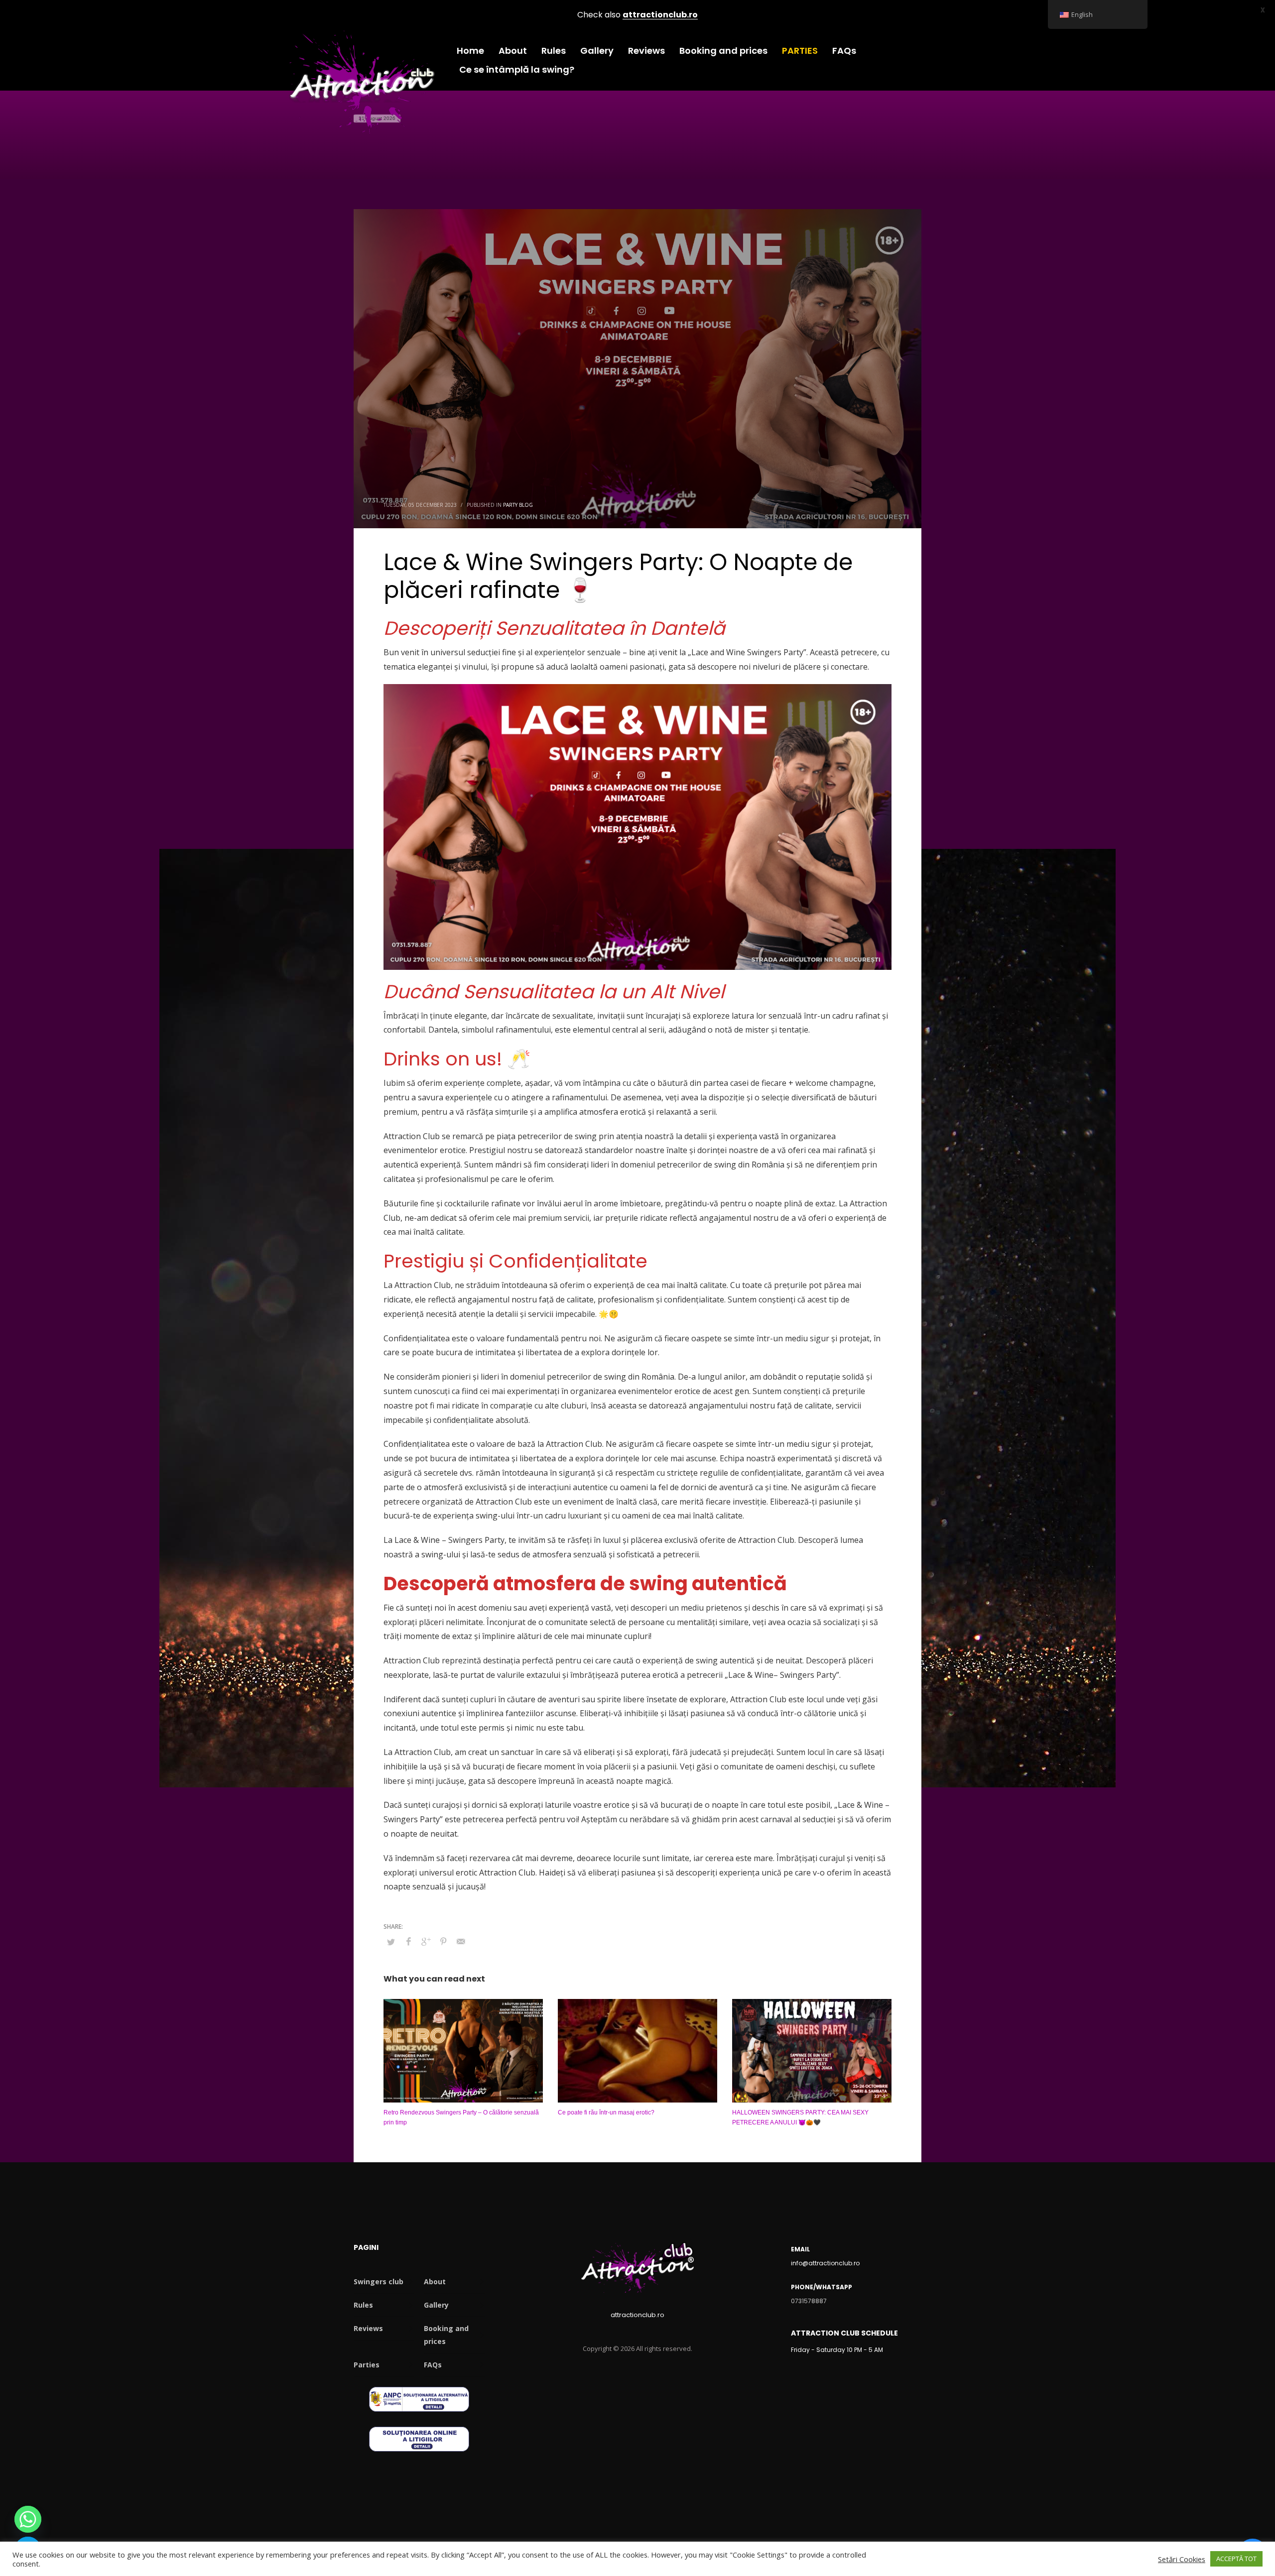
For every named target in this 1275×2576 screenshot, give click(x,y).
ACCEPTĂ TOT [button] (1236, 2559)
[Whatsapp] (28, 2519)
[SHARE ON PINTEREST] (443, 1941)
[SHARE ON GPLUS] (426, 1941)
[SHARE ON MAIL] (461, 1941)
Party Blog (518, 505)
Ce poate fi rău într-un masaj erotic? (606, 2112)
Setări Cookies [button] (1182, 2559)
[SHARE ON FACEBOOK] (408, 1941)
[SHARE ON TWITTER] (391, 1942)
